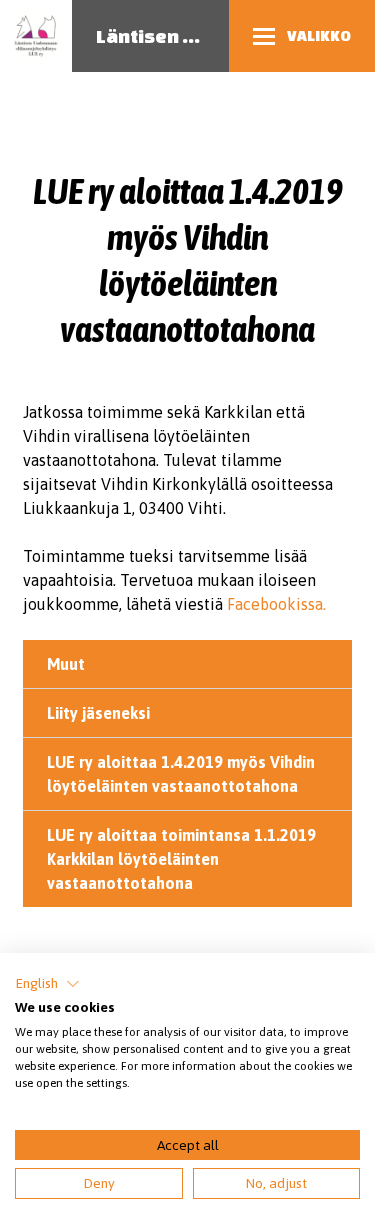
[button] (47, 984)
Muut (66, 664)
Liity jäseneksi (98, 713)
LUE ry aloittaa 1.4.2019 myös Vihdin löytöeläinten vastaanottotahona (181, 774)
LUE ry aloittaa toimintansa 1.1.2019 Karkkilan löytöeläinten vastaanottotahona (181, 859)
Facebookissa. (276, 604)
